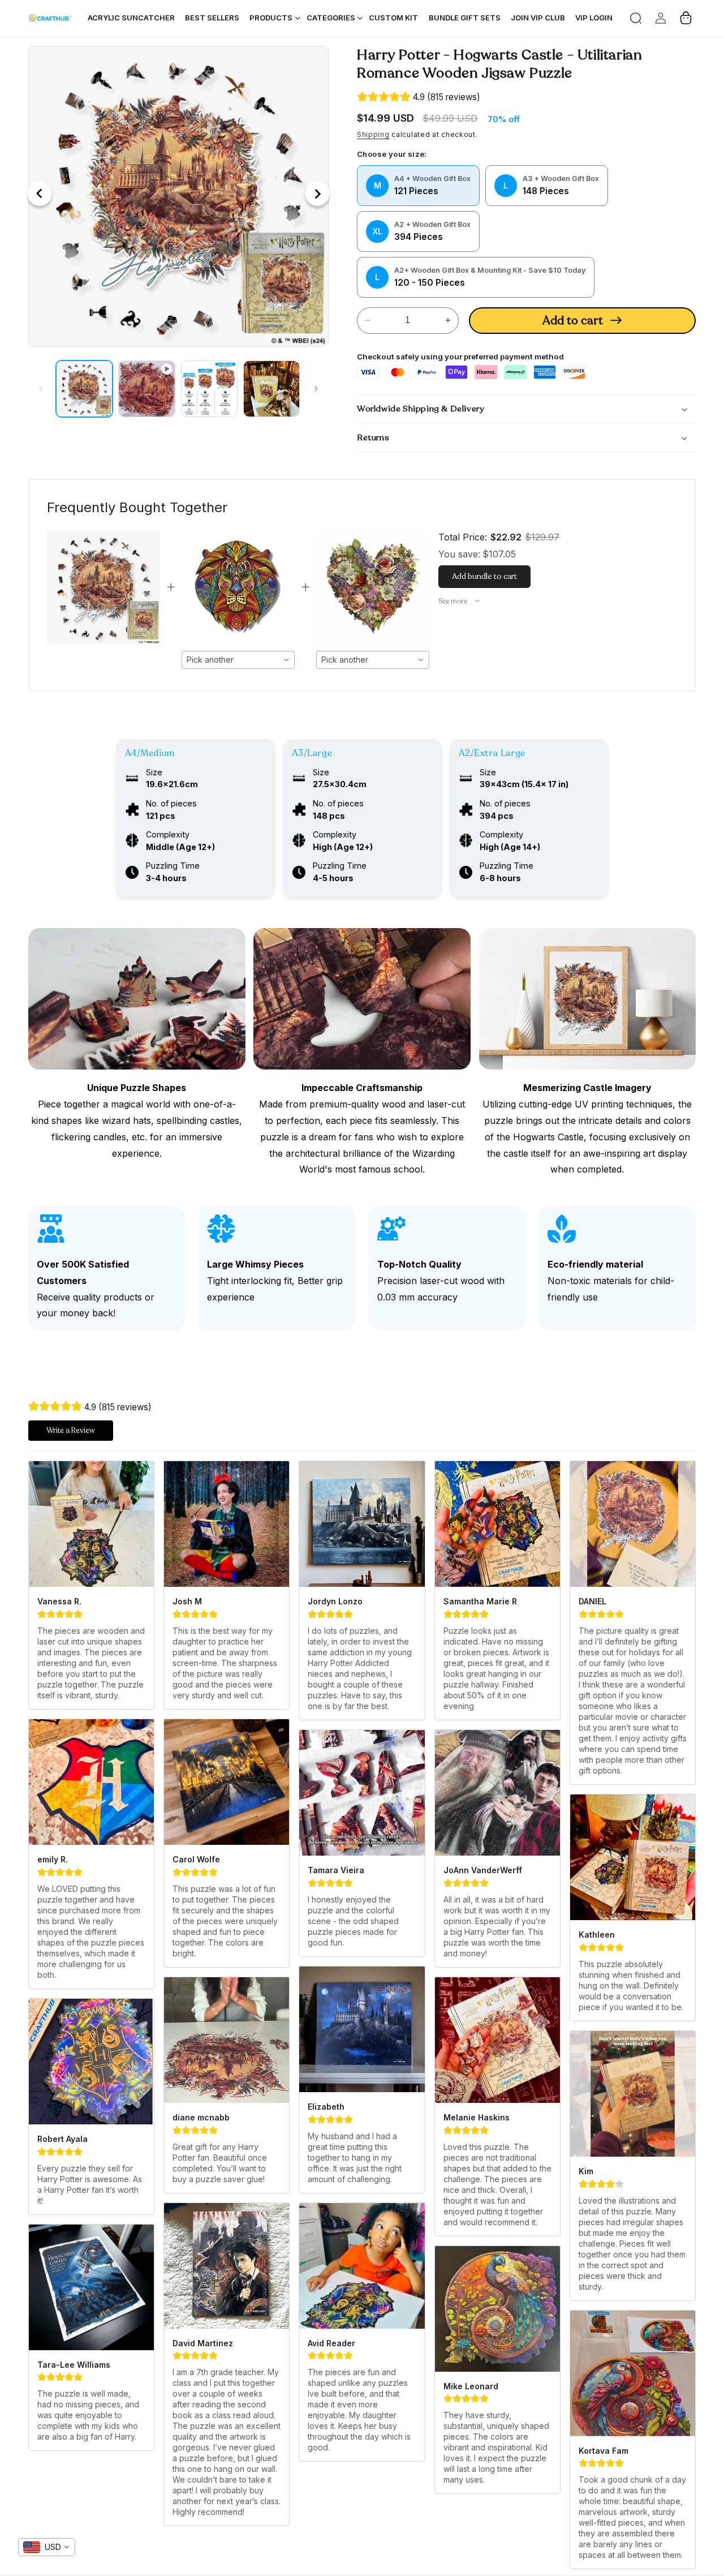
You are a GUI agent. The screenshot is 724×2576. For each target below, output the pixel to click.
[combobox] (238, 660)
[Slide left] (41, 389)
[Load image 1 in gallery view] (84, 389)
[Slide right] (316, 389)
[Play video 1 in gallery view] (146, 389)
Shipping (373, 134)
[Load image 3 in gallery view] (271, 389)
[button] (636, 18)
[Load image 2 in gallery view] (209, 389)
